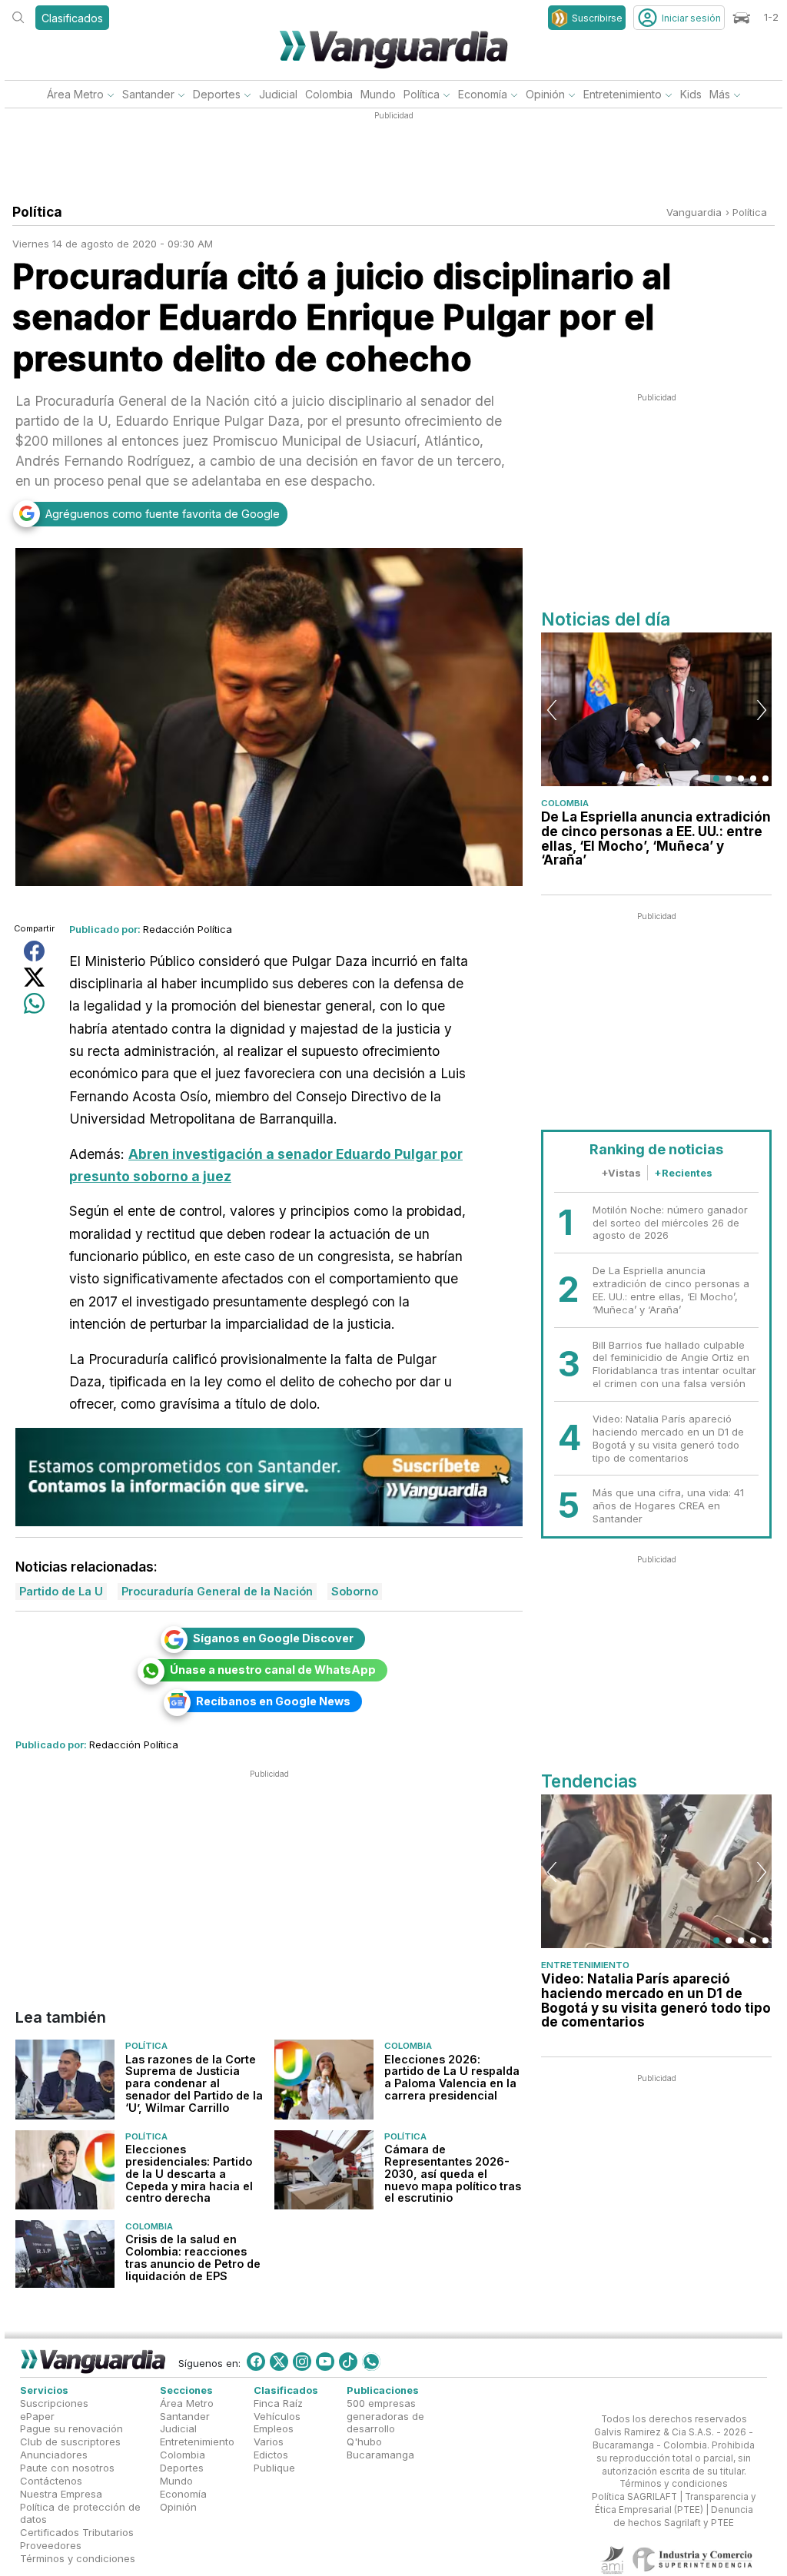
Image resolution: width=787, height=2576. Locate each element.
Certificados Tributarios (77, 2532)
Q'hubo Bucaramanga (380, 2448)
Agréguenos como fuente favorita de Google (163, 514)
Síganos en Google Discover (273, 1638)
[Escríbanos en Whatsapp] (371, 2362)
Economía (483, 94)
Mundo (378, 94)
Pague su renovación (71, 2428)
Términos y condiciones (78, 2558)
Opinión (545, 94)
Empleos (274, 2428)
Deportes (217, 94)
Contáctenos (51, 2481)
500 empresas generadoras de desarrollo (385, 2416)
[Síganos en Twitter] (279, 2362)
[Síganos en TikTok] (348, 2362)
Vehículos (277, 2415)
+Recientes (683, 1173)
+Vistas (621, 1173)
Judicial (278, 94)
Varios (269, 2442)
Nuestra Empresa (61, 2493)
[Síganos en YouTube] (325, 2362)
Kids (691, 94)
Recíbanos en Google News (273, 1701)
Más (720, 94)
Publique (274, 2468)
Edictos (271, 2455)
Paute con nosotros (67, 2468)
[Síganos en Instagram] (302, 2362)
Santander (148, 94)
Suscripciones (54, 2403)
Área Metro (75, 94)
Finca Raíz (278, 2403)
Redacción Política (188, 929)
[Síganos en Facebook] (256, 2362)
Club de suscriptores (70, 2442)
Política (422, 94)
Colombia (329, 94)
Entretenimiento (623, 94)
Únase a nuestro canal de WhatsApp (273, 1670)
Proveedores (51, 2545)
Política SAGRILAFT (634, 2497)
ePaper (37, 2415)
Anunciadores (54, 2455)
